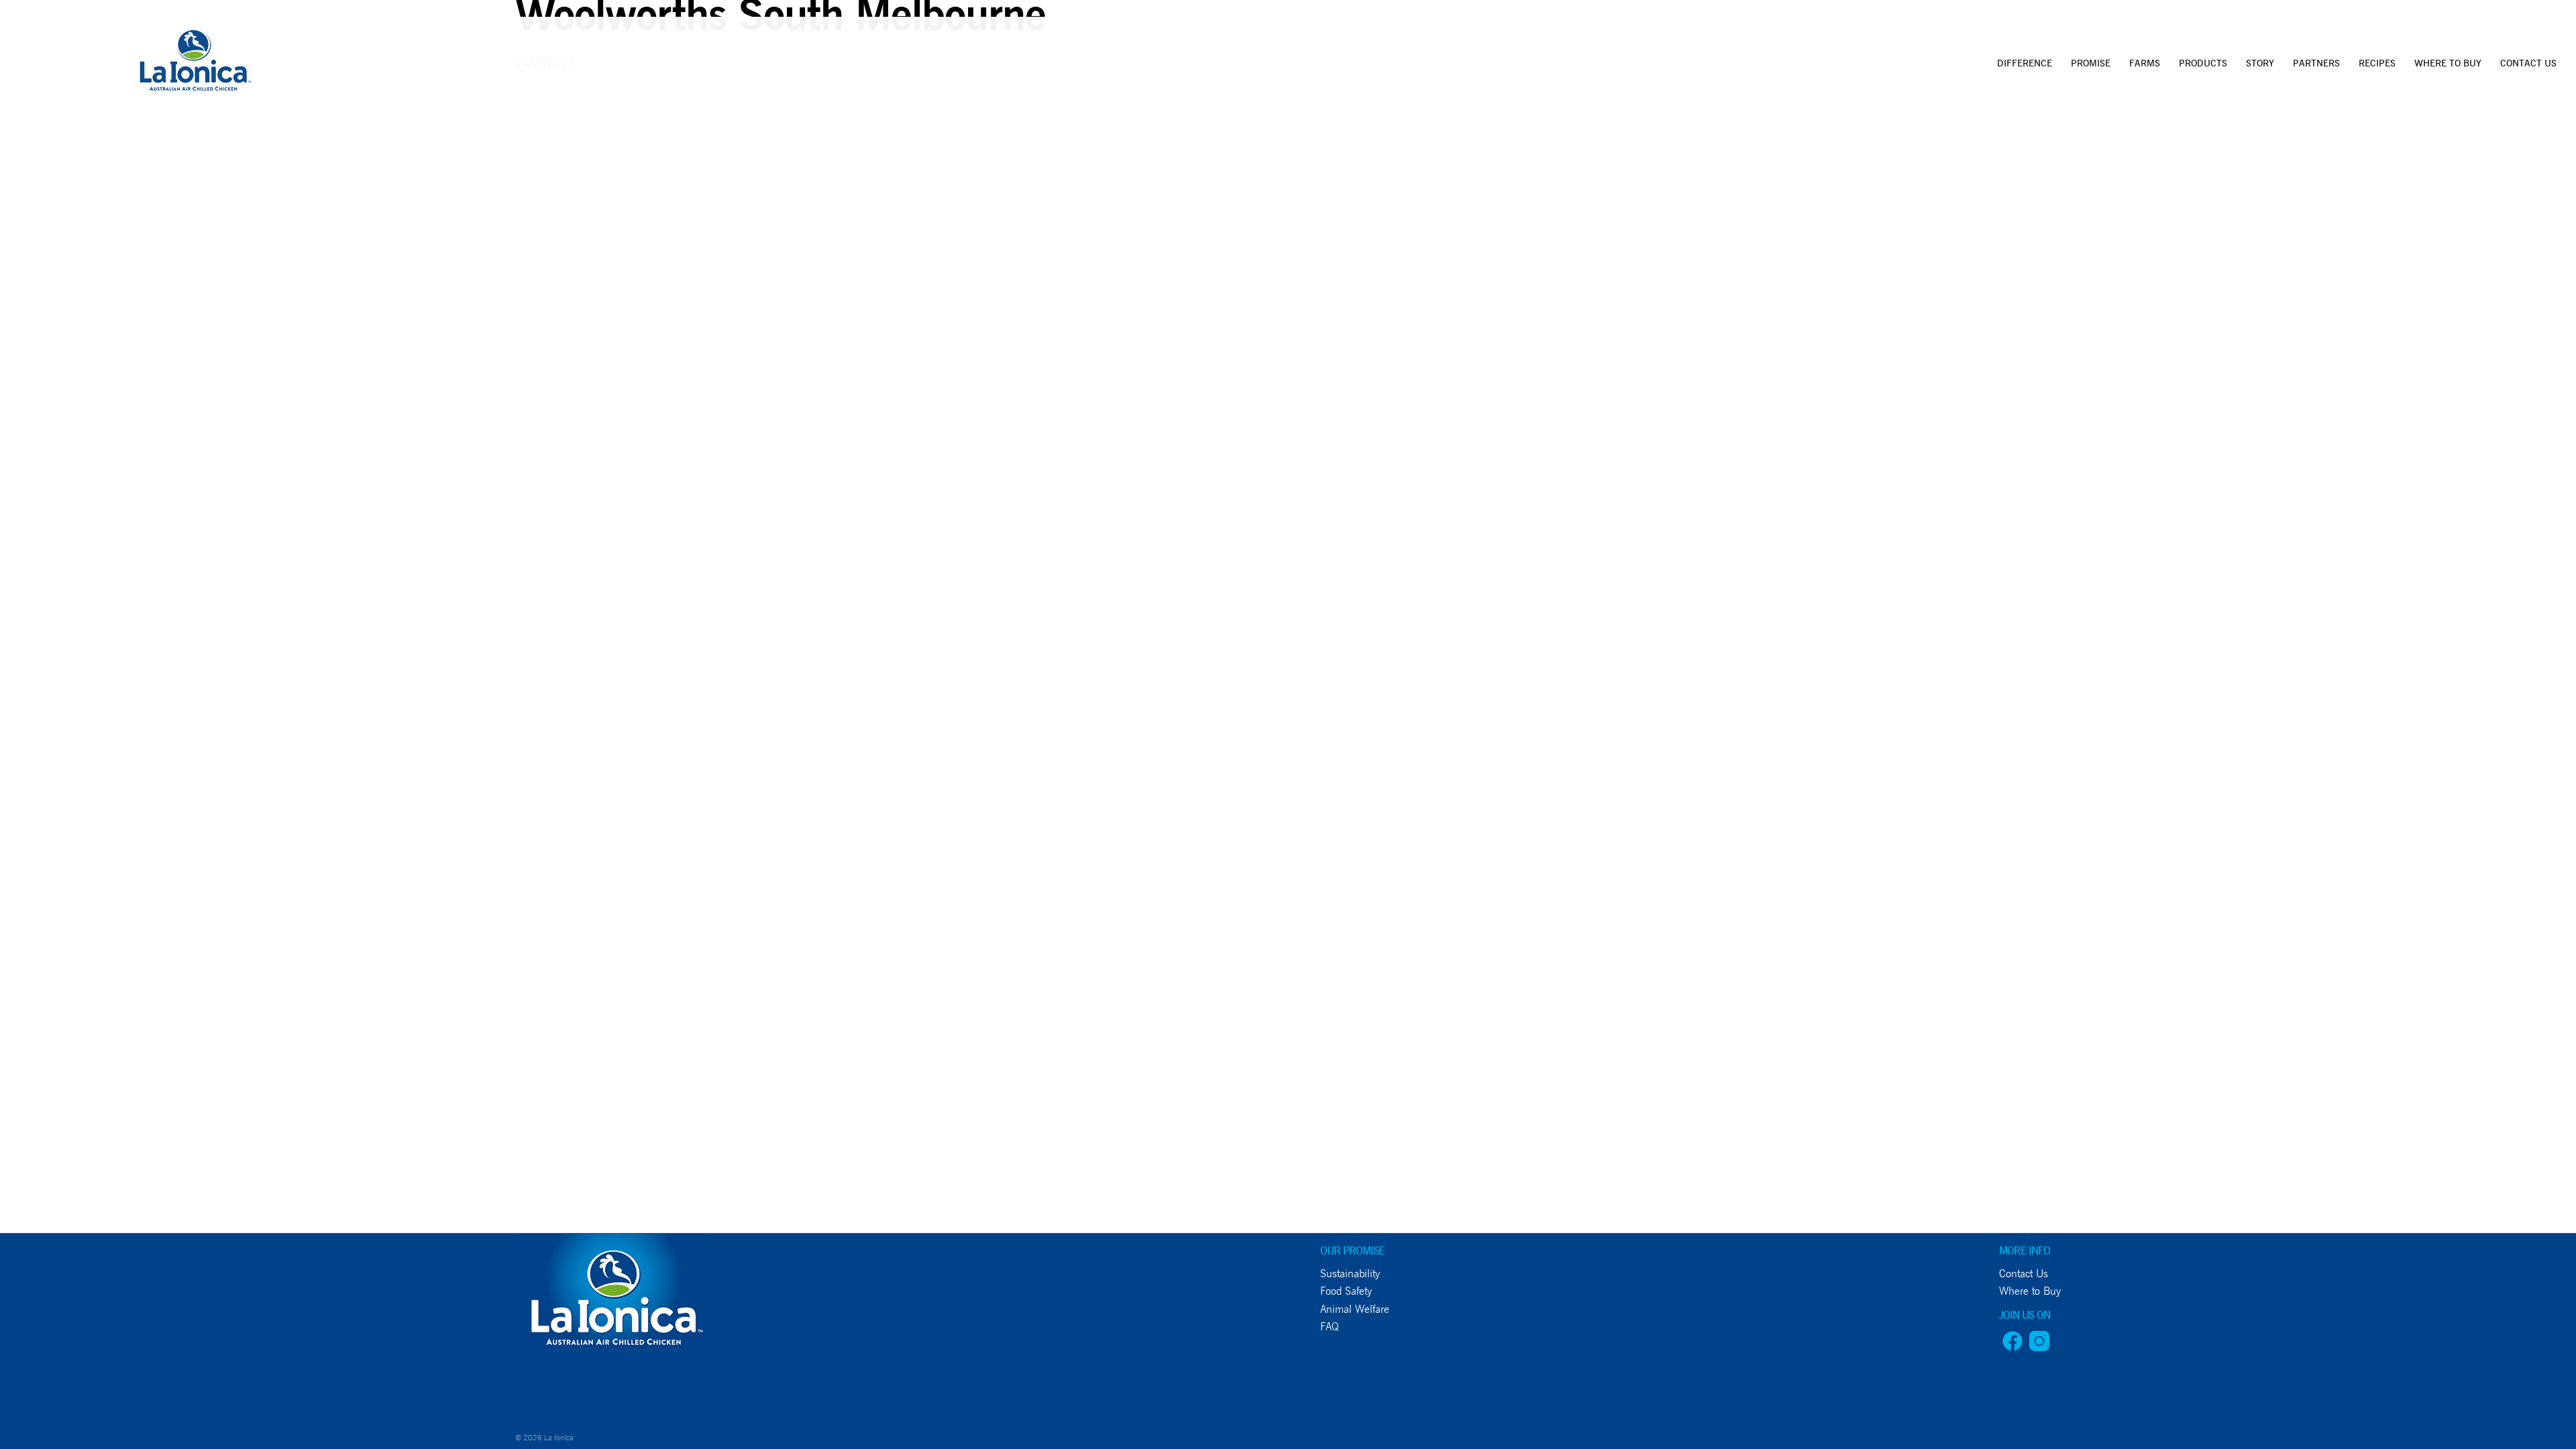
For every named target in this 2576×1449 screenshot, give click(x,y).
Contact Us (2528, 63)
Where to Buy (2448, 63)
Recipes (2377, 63)
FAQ (1330, 1327)
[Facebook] (2012, 1347)
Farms (2145, 63)
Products (2203, 63)
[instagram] (2039, 1347)
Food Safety (1346, 1291)
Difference (2025, 63)
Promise (2091, 63)
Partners (2316, 63)
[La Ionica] (194, 64)
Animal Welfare (1355, 1309)
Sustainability (1350, 1274)
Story (2260, 63)
